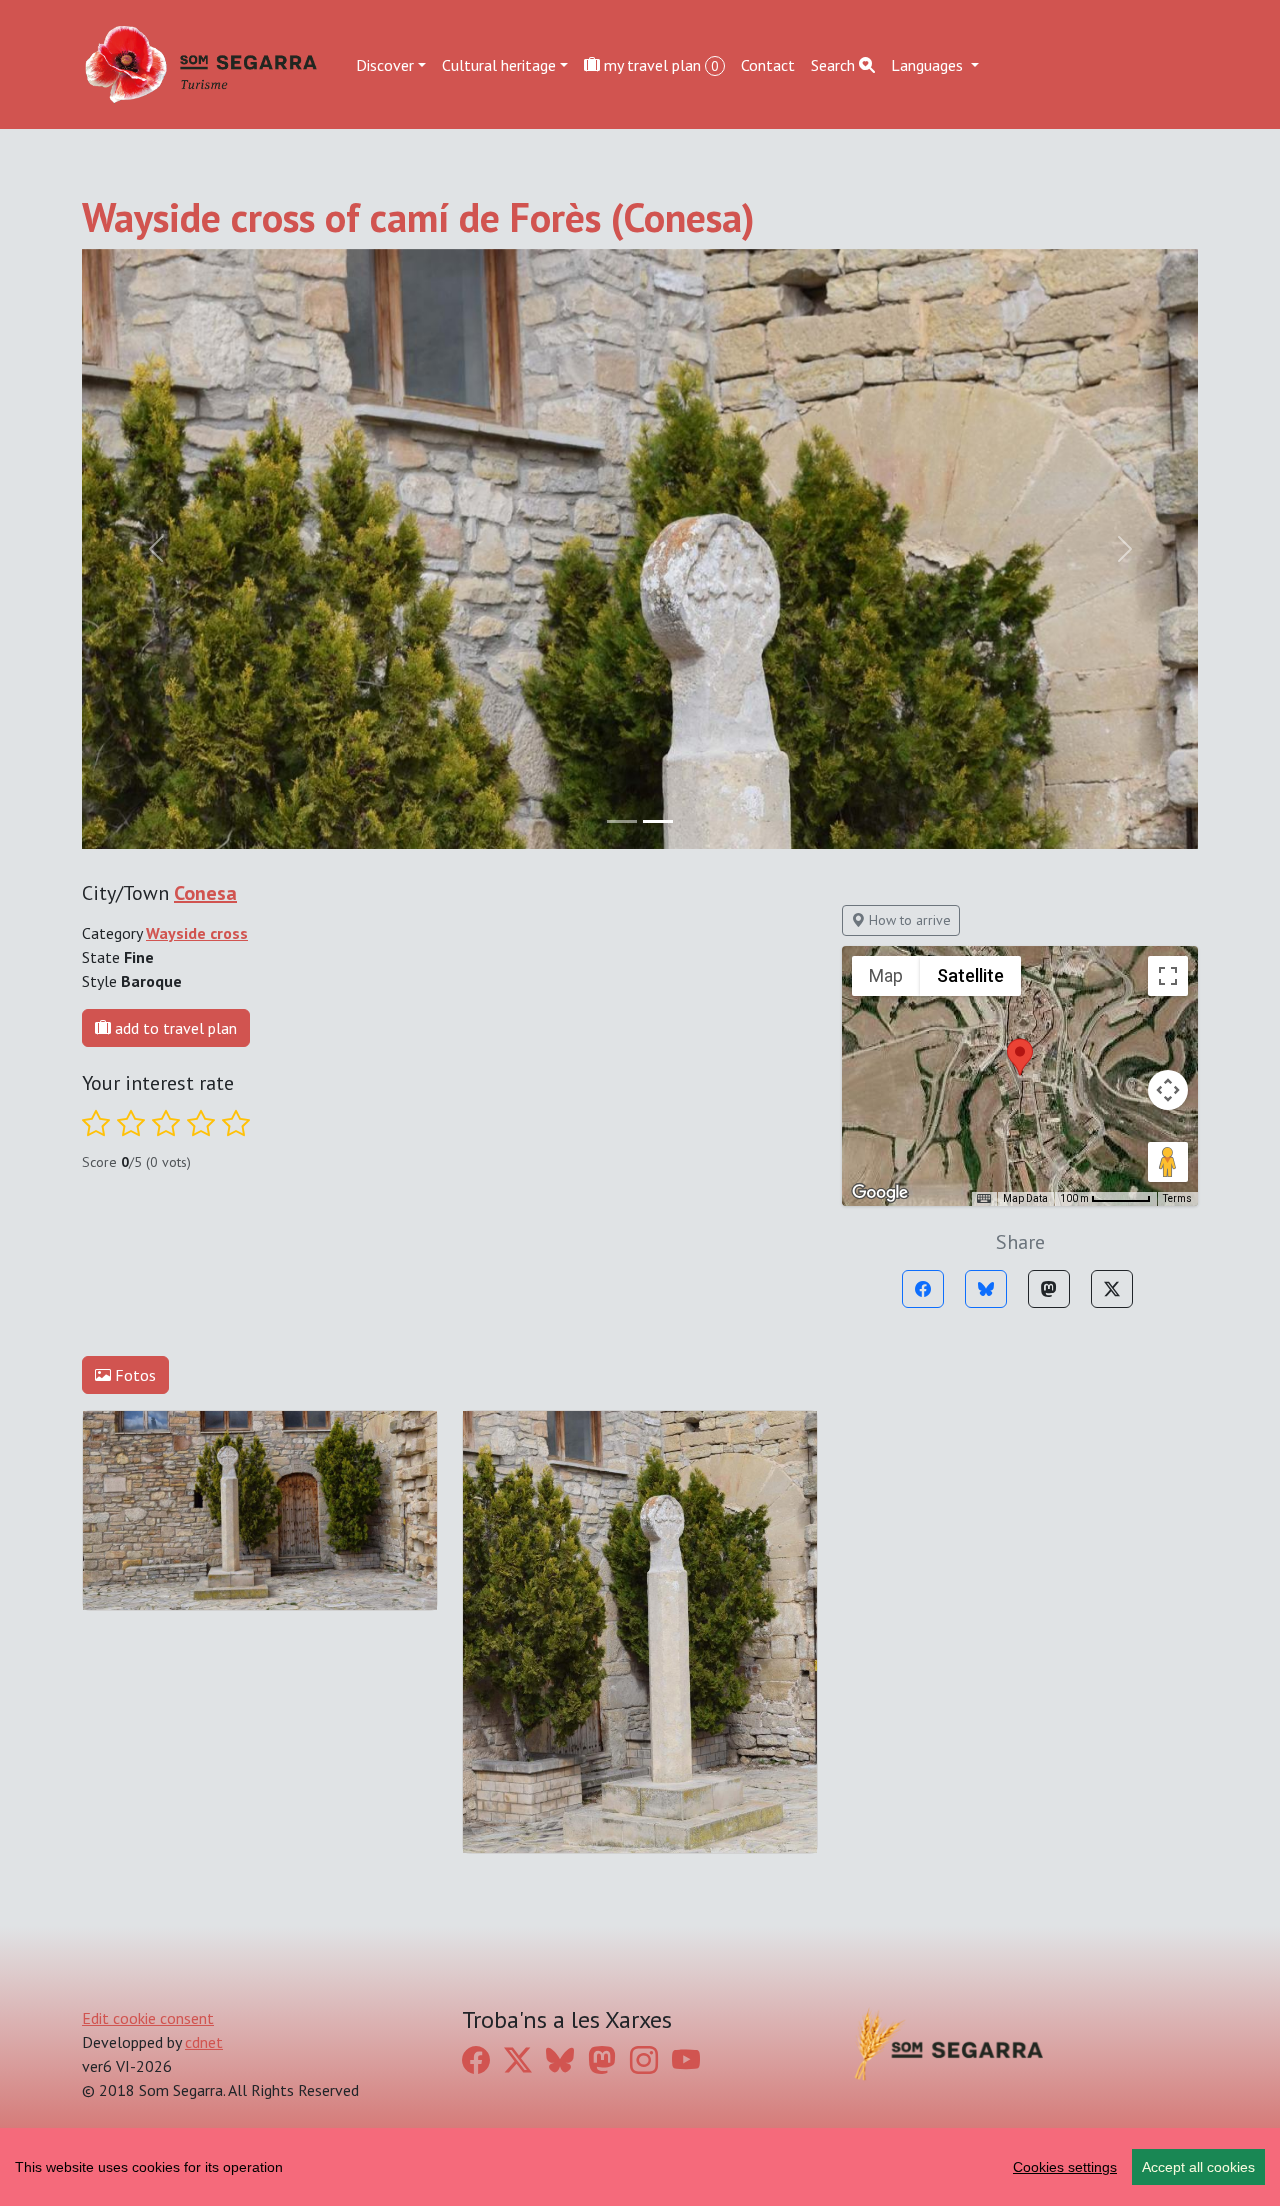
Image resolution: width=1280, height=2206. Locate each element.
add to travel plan (174, 1028)
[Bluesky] (986, 1289)
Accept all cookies (1198, 2167)
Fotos (133, 1375)
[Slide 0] (622, 821)
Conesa (205, 893)
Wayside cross (197, 933)
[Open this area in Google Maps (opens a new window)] (880, 1193)
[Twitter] (1112, 1289)
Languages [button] (929, 64)
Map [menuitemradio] (886, 975)
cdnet (204, 2042)
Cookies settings (1065, 2167)
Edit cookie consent (148, 2018)
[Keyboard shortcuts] (984, 1199)
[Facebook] (923, 1289)
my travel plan (659, 64)
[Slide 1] (658, 821)
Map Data (1025, 1198)
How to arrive (908, 920)
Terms (1177, 1198)
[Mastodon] (1049, 1289)
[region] (640, 2167)
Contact (768, 64)
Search (835, 64)
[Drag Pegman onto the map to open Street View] (1168, 1162)
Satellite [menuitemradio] (970, 975)
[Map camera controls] (1168, 1090)
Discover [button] (385, 64)
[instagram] (644, 2059)
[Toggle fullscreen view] (1168, 976)
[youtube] (686, 2059)
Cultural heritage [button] (499, 64)
